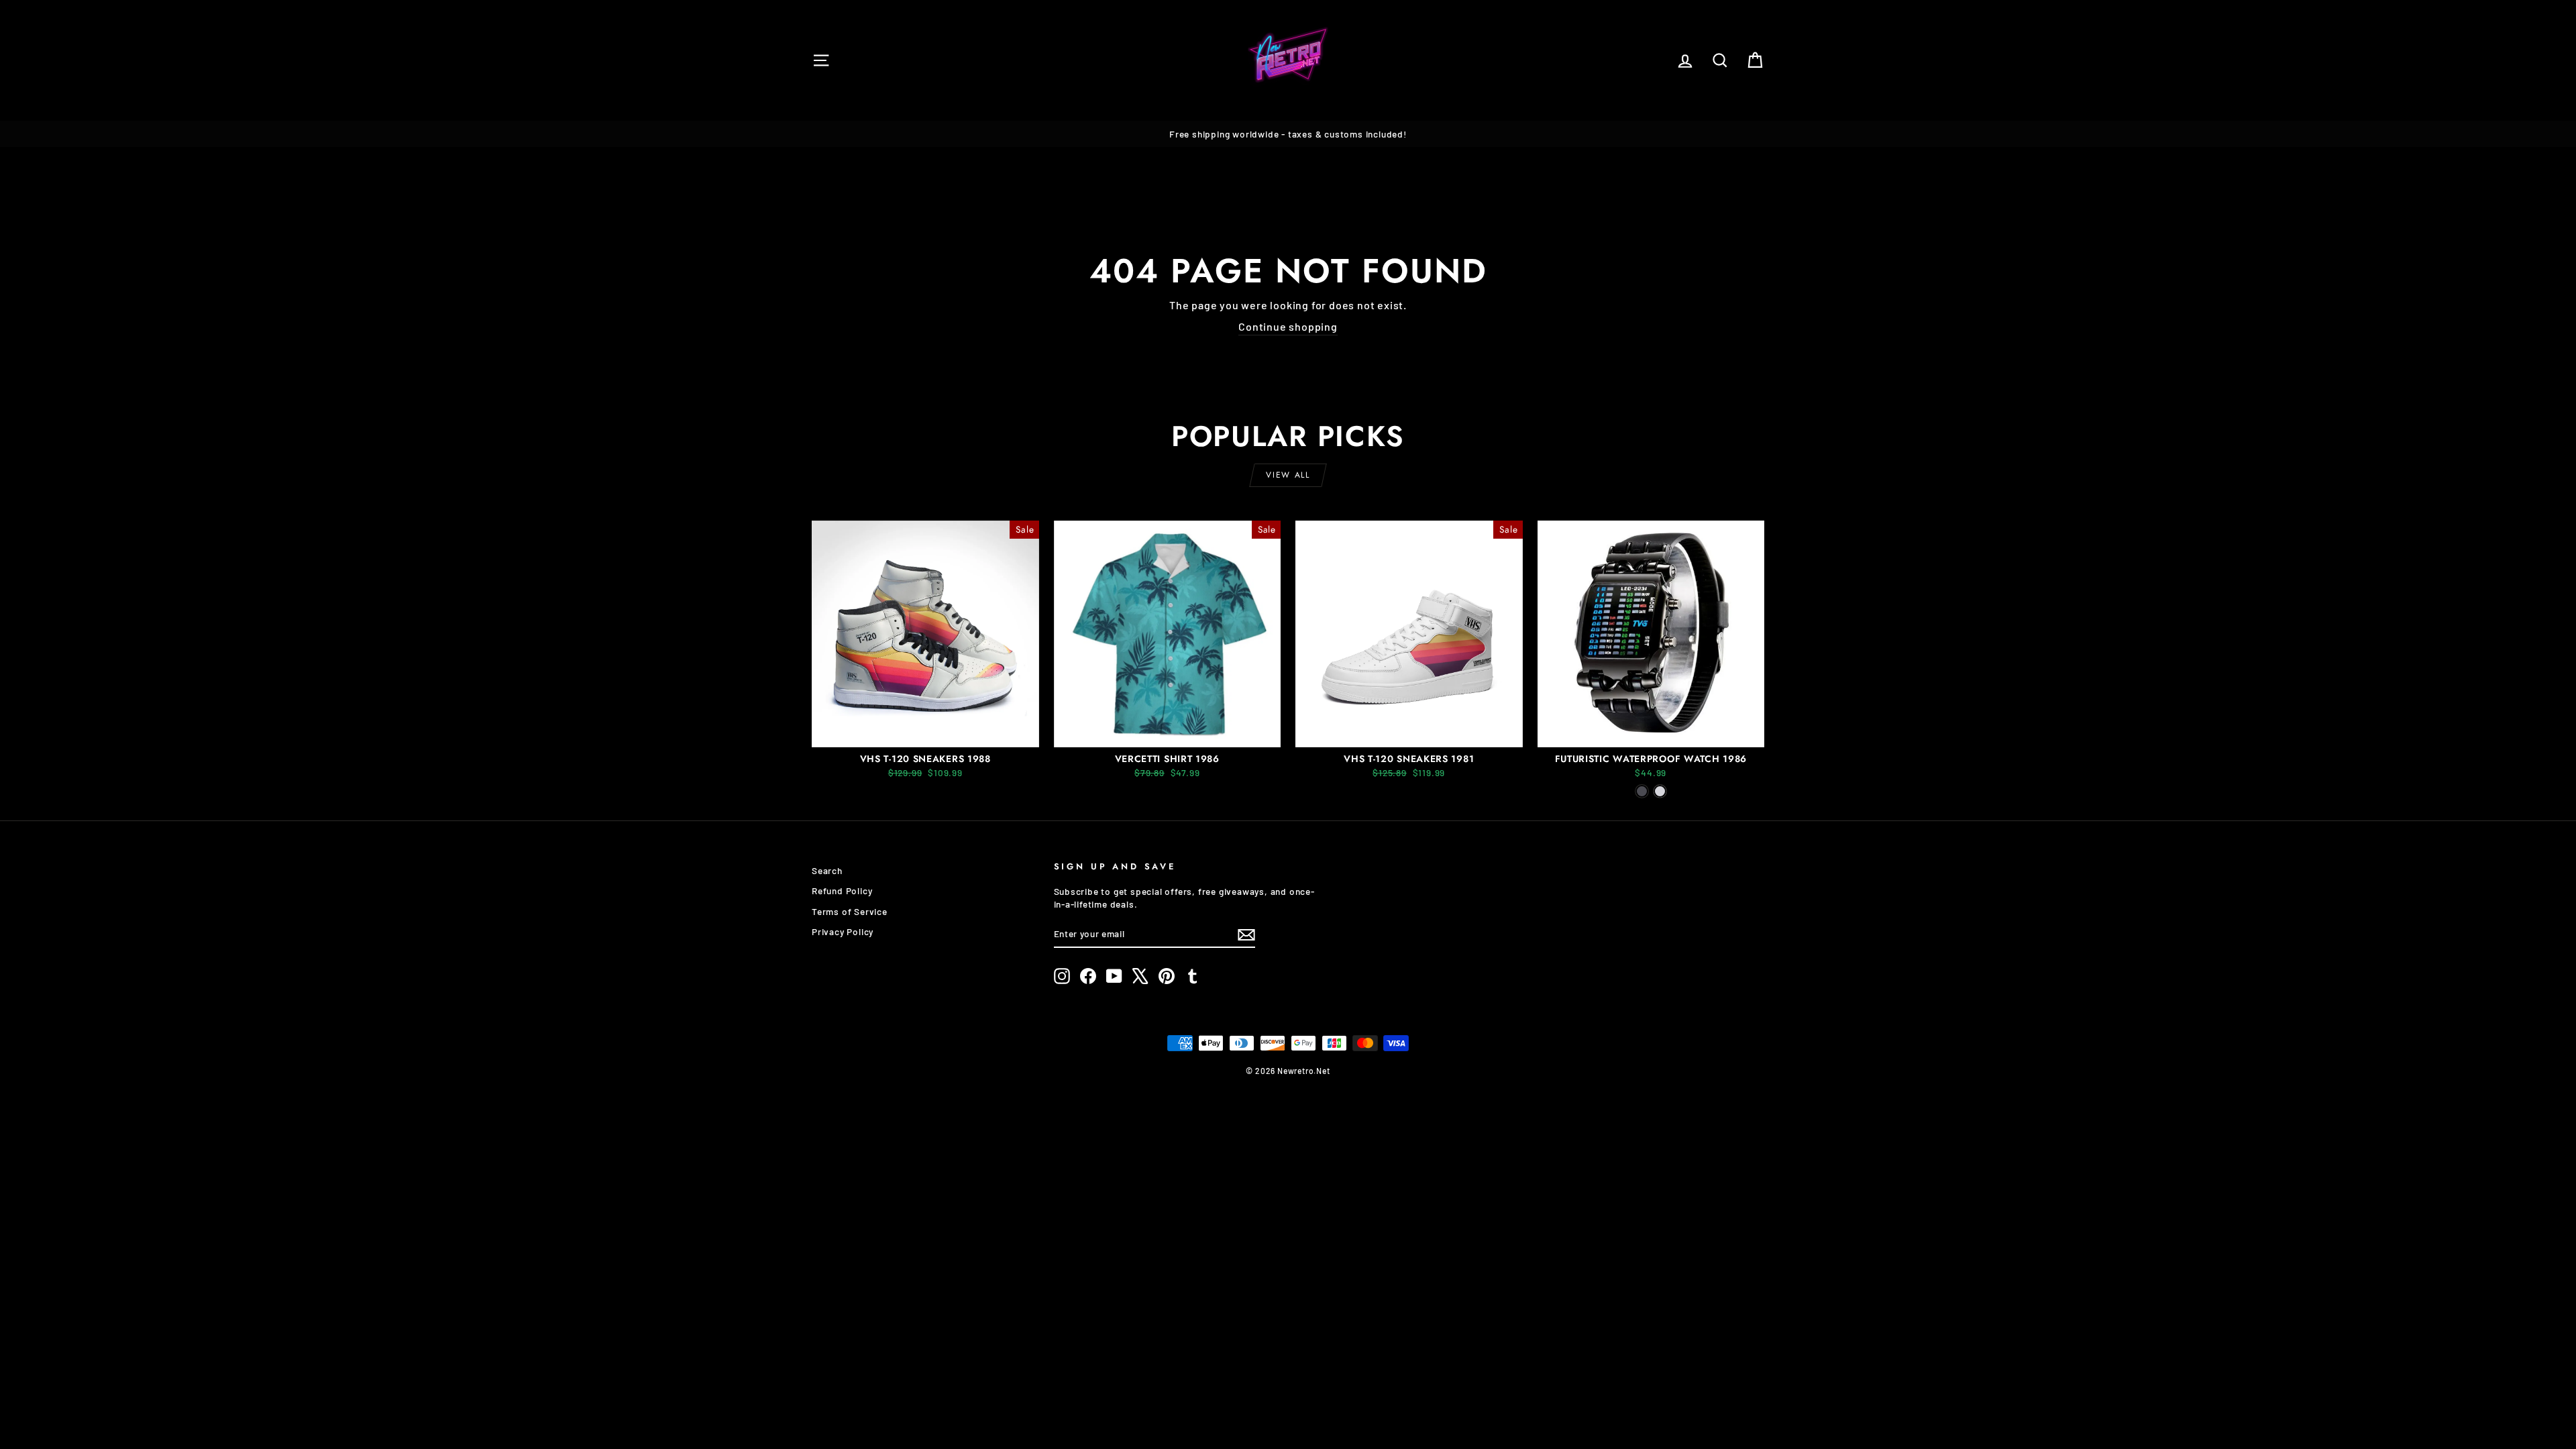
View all (1288, 475)
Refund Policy (842, 891)
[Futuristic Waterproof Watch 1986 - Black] (1642, 791)
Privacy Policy (843, 931)
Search (827, 870)
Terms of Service (850, 911)
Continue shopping (1288, 326)
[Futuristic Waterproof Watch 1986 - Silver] (1660, 791)
